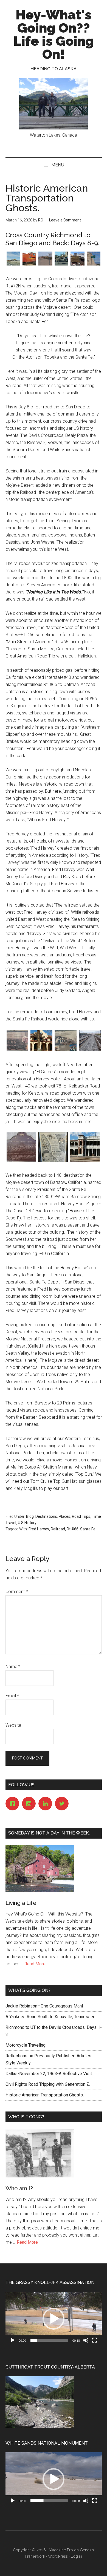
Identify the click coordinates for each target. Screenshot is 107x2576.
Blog (30, 1516)
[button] (54, 2319)
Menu (58, 165)
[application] (54, 2319)
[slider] (49, 2340)
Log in (76, 2556)
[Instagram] (30, 1804)
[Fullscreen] (95, 2340)
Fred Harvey (39, 1529)
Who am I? (19, 2188)
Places (64, 1516)
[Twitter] (63, 1804)
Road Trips (81, 1516)
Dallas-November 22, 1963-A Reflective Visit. (49, 2074)
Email (12, 1696)
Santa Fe (88, 1529)
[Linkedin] (47, 1804)
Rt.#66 (73, 1529)
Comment (17, 1592)
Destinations (46, 1516)
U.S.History (27, 1523)
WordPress (58, 2556)
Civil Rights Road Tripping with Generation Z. (49, 2084)
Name (13, 1667)
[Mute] (86, 2340)
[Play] (13, 2340)
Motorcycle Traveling (26, 2045)
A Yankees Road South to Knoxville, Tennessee (50, 2017)
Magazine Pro (61, 2550)
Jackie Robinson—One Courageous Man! (44, 2006)
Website (13, 1725)
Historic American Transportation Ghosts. (45, 2095)
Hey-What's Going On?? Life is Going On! (54, 34)
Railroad (58, 1529)
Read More (35, 1964)
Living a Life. (22, 1903)
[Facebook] (14, 1804)
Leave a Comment (65, 220)
